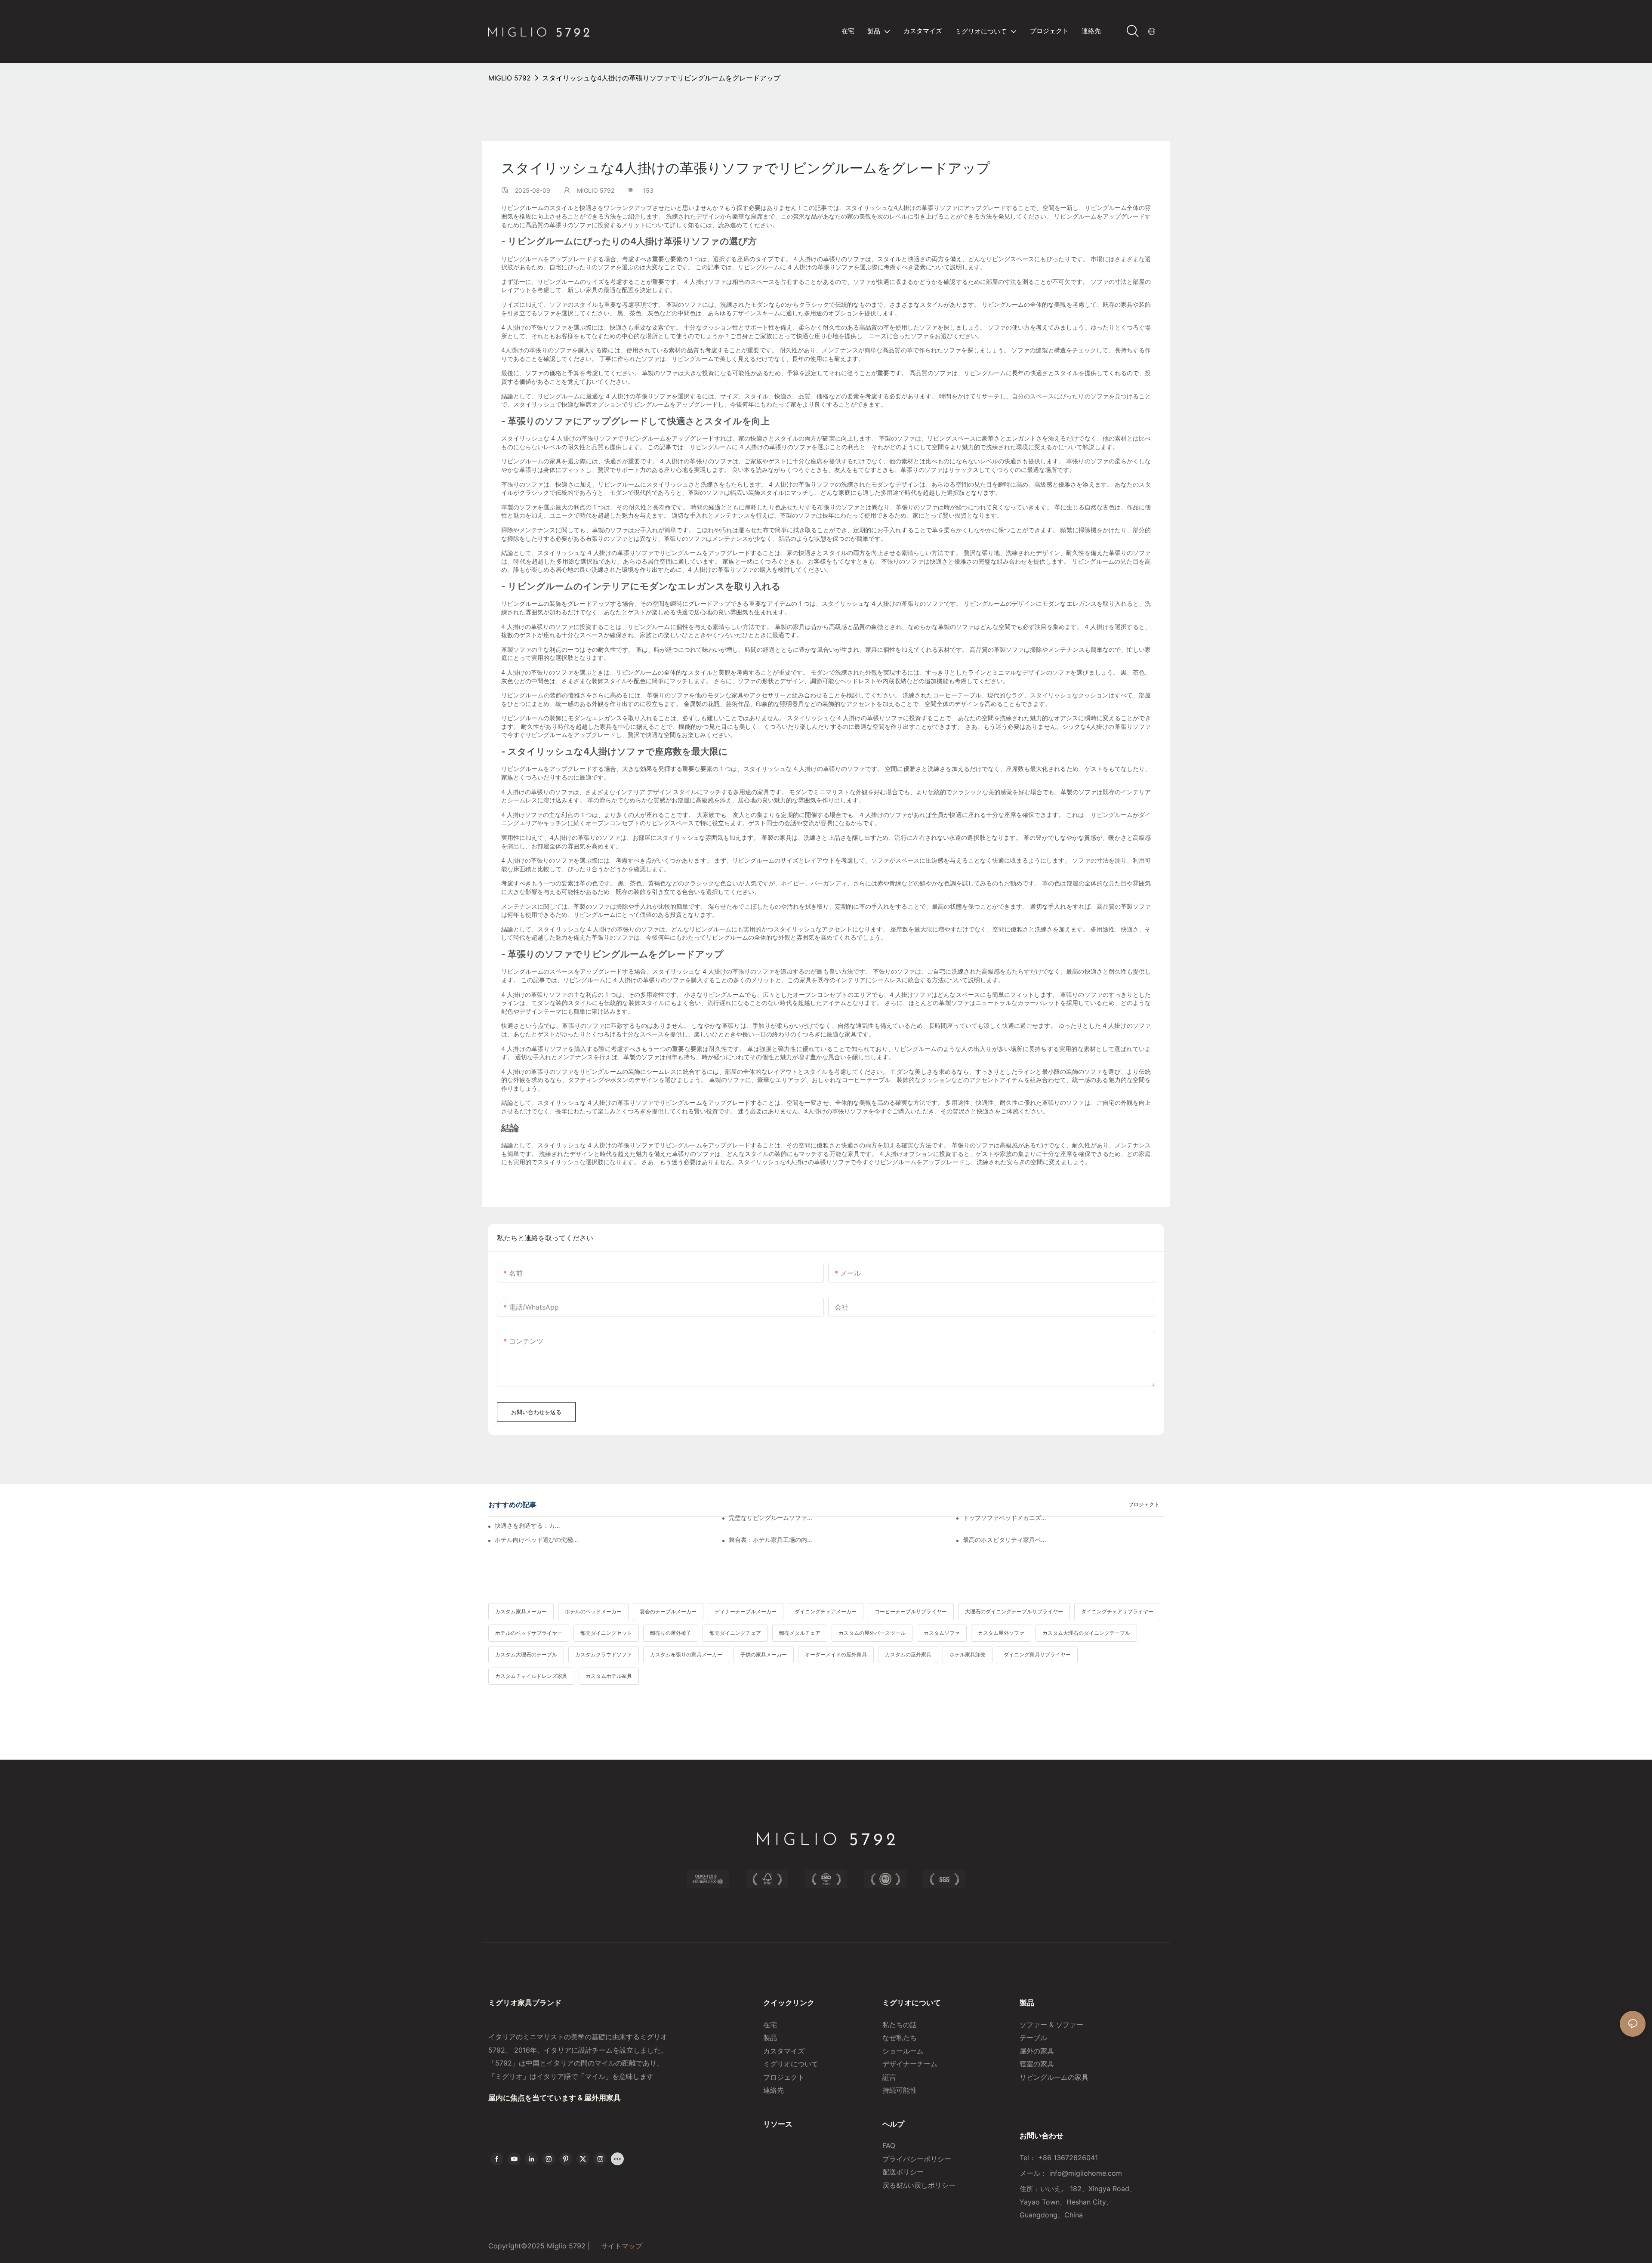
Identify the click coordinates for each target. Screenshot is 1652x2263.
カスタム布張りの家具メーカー (686, 1654)
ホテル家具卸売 (968, 1654)
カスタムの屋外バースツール (872, 1633)
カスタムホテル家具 (609, 1676)
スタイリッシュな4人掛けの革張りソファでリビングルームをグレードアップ (661, 78)
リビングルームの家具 (1054, 2077)
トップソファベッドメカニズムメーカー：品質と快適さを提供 (1005, 1518)
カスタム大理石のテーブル (526, 1654)
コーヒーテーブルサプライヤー (911, 1611)
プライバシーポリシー (917, 2159)
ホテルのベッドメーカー (593, 1611)
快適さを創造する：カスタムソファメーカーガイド (528, 1525)
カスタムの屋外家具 (908, 1654)
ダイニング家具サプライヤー (1037, 1654)
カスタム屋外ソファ (1001, 1633)
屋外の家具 (1037, 2051)
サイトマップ (621, 2246)
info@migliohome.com (1086, 2173)
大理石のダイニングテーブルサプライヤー (1014, 1611)
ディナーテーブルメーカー (746, 1611)
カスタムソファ (942, 1633)
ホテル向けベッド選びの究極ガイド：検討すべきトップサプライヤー (537, 1540)
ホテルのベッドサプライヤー (529, 1633)
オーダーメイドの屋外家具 (836, 1654)
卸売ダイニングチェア (735, 1633)
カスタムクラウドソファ (604, 1654)
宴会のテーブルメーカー (668, 1611)
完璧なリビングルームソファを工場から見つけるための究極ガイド (771, 1518)
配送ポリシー (903, 2172)
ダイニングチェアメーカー (826, 1611)
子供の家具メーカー (764, 1654)
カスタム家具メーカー (521, 1611)
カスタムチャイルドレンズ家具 (531, 1676)
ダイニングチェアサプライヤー (1117, 1611)
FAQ (889, 2146)
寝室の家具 (1037, 2064)
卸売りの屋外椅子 (671, 1633)
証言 (889, 2077)
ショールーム (903, 2051)
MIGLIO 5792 (510, 78)
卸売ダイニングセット (606, 1633)
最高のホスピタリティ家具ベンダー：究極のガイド (1005, 1540)
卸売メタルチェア (800, 1633)
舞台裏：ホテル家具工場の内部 (771, 1540)
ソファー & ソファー (1051, 2025)
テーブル (1033, 2038)
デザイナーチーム (910, 2064)
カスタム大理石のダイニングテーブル (1086, 1633)
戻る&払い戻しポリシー (920, 2185)
